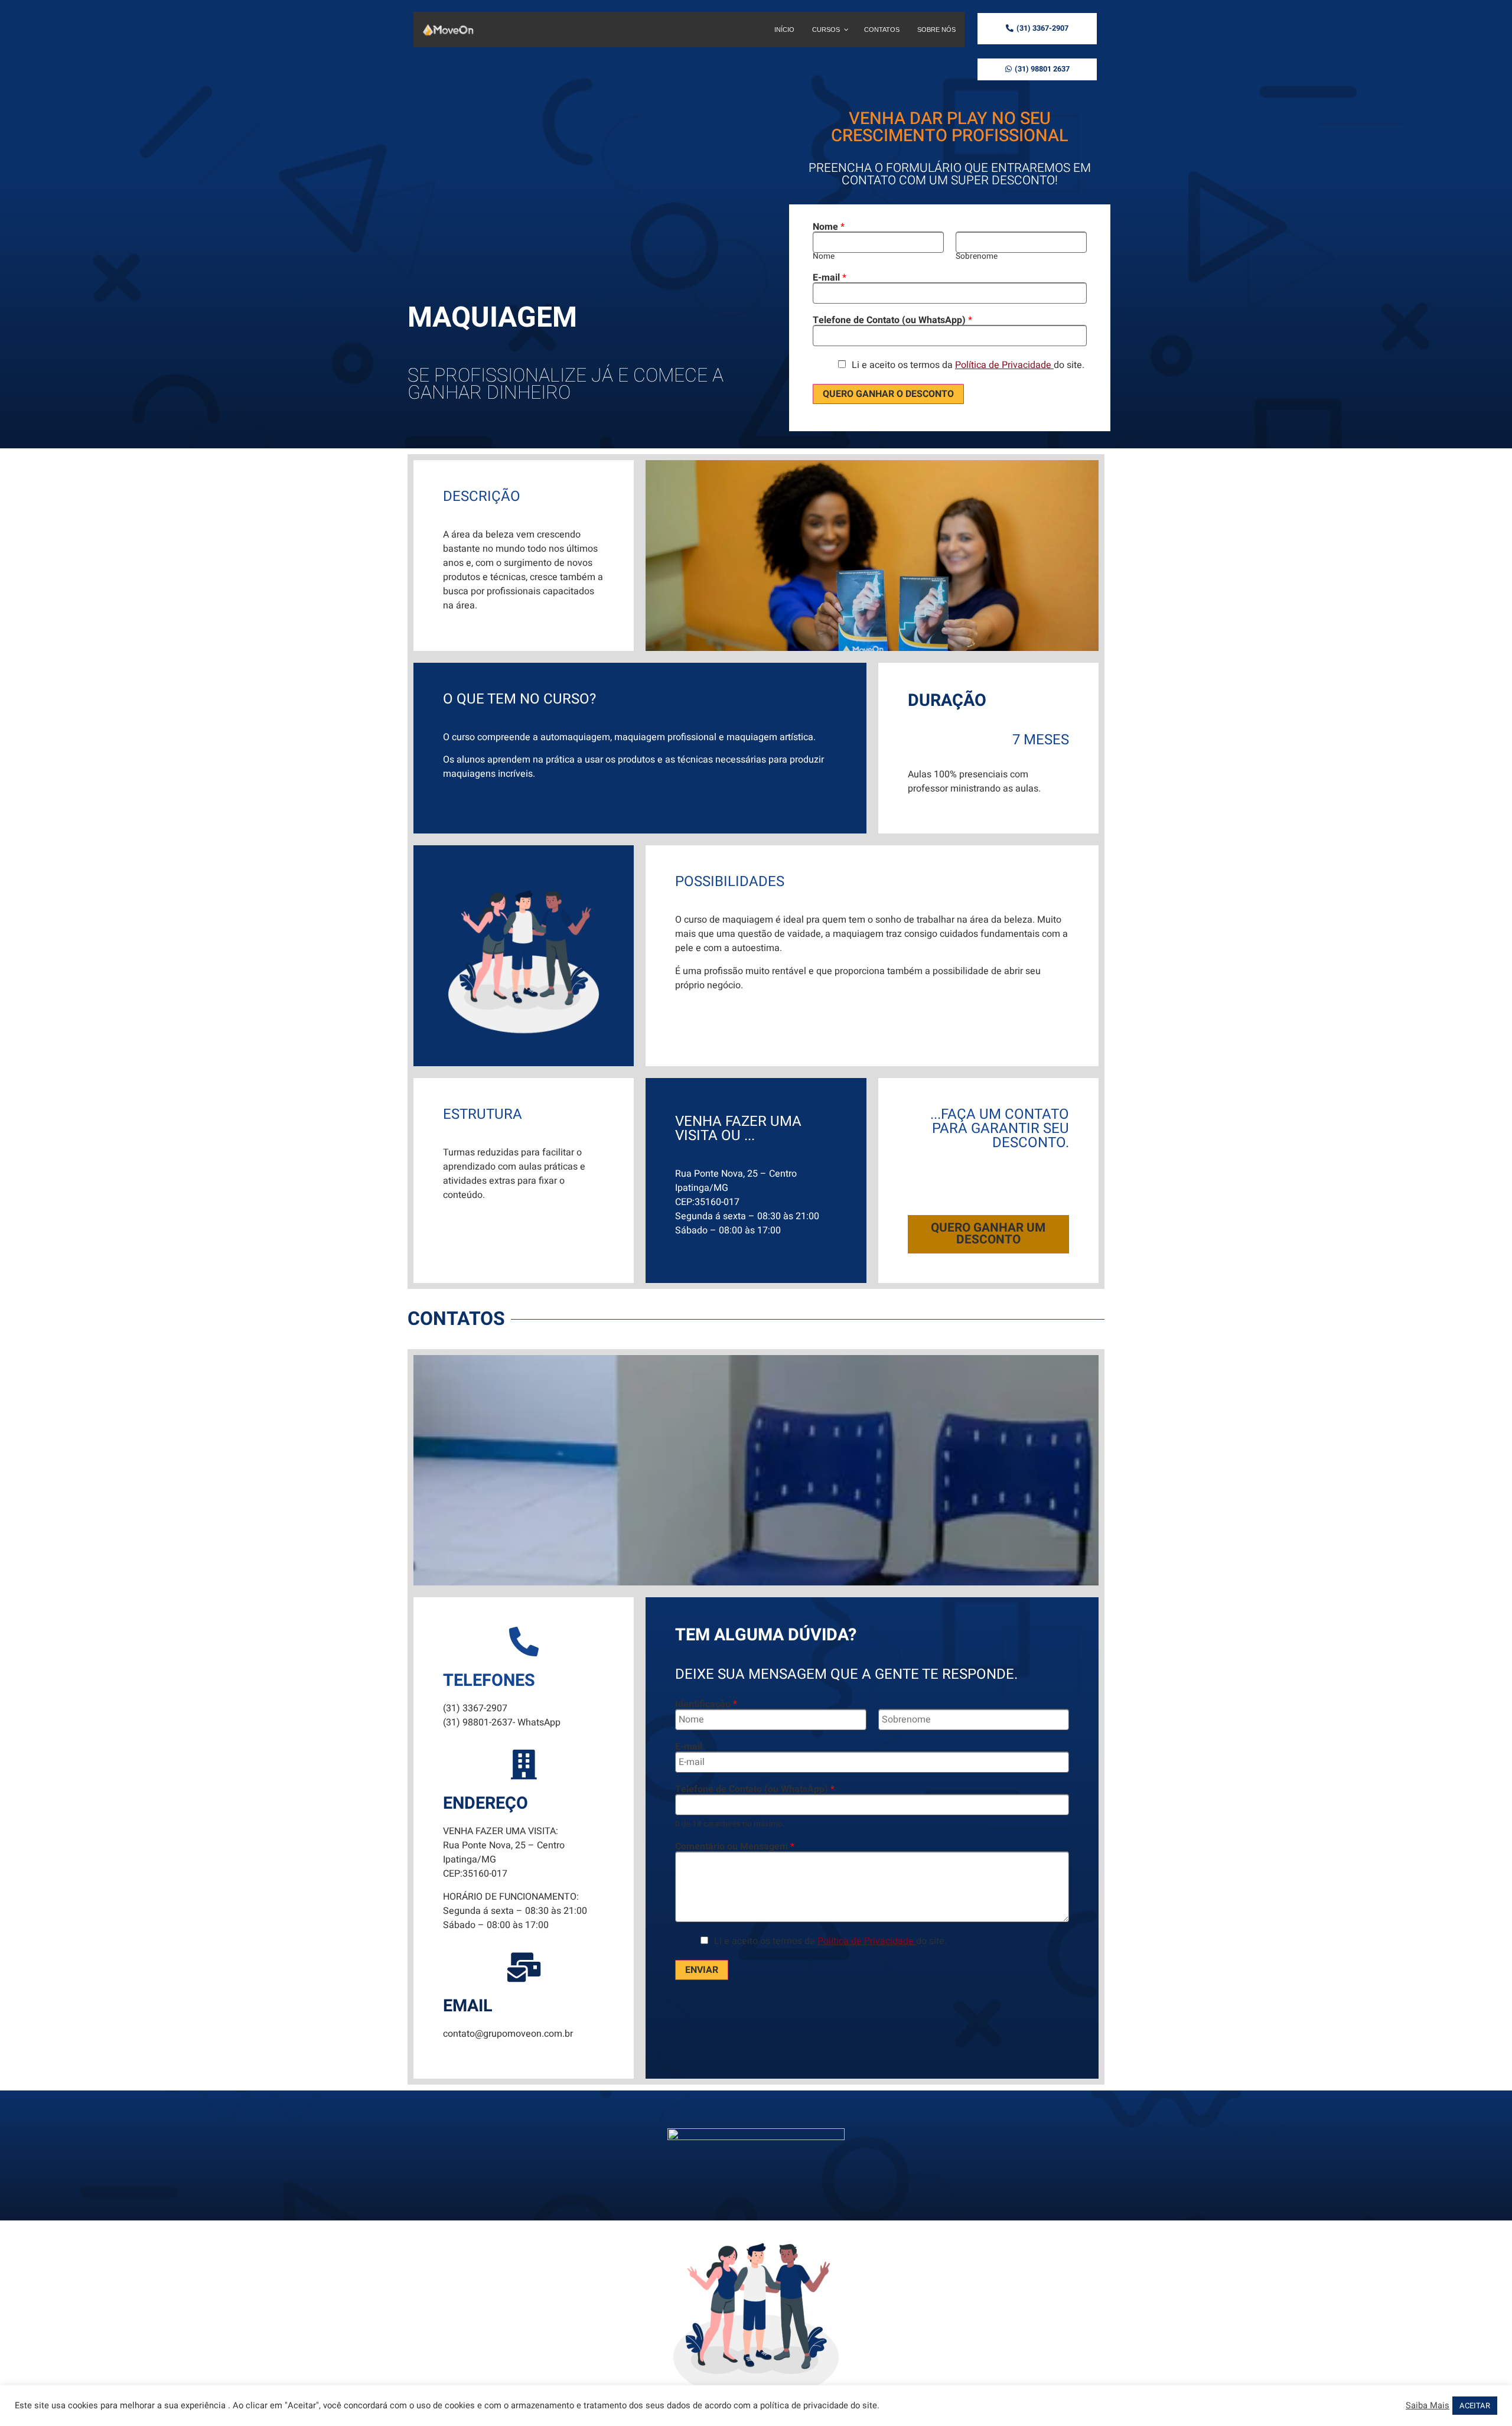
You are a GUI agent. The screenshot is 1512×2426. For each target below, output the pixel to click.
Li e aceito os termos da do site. (968, 365)
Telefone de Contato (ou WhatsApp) (892, 320)
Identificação (706, 1704)
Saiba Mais (1428, 2406)
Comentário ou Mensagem (735, 1847)
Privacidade (1027, 365)
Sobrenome (977, 257)
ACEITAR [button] (1475, 2406)
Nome (829, 227)
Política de (977, 365)
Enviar (702, 1970)
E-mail (830, 278)
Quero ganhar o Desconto (888, 394)
